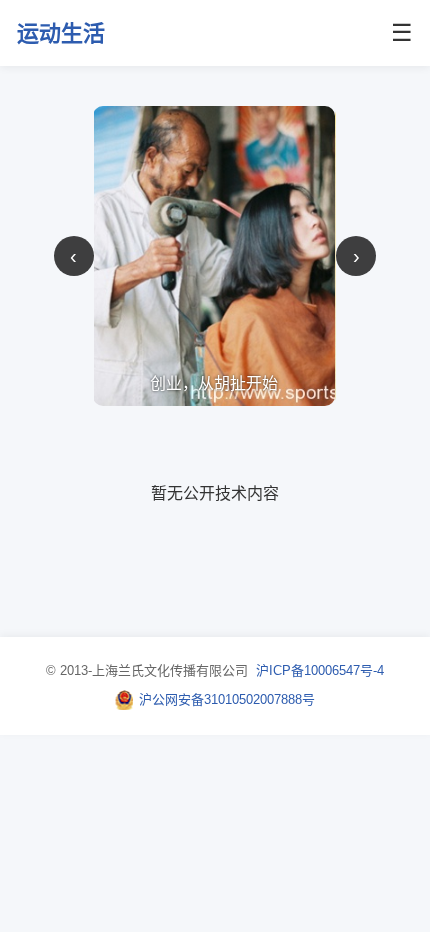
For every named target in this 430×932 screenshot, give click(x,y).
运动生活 (61, 33)
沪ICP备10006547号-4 (320, 670)
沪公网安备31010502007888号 (227, 699)
